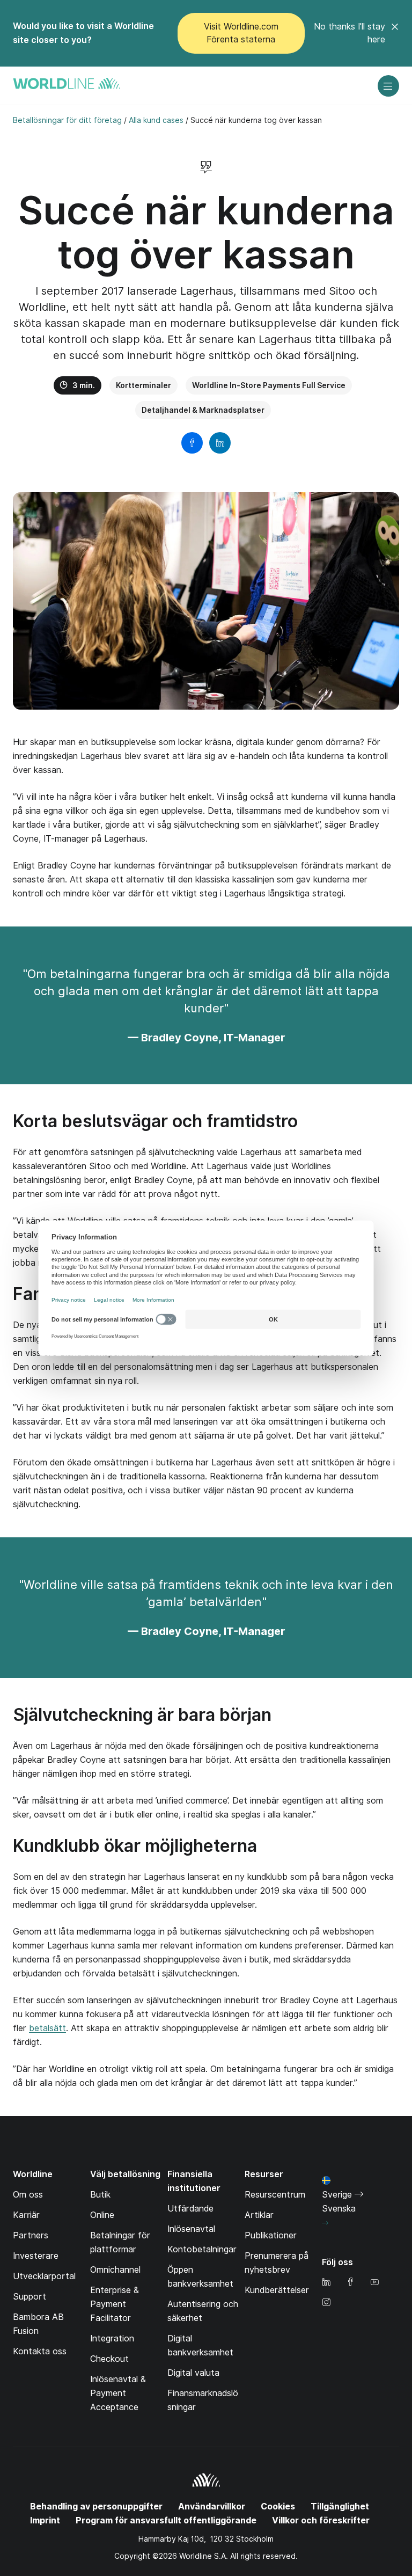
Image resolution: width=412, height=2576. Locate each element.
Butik (100, 2195)
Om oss (28, 2195)
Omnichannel (115, 2270)
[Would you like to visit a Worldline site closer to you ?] (192, 443)
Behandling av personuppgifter (96, 2506)
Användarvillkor (212, 2506)
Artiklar (259, 2215)
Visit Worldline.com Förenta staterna (241, 33)
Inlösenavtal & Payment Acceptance (118, 2393)
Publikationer (271, 2235)
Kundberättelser (277, 2290)
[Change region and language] (325, 2223)
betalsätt (47, 2028)
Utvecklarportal (44, 2276)
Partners (31, 2235)
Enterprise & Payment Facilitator (115, 2304)
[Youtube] (374, 2283)
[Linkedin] (326, 2283)
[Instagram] (326, 2303)
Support (30, 2297)
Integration (112, 2338)
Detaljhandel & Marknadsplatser (203, 410)
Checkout (109, 2359)
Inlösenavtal (191, 2229)
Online (102, 2215)
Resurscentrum (275, 2195)
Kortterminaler (144, 385)
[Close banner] (395, 33)
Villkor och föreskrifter (321, 2520)
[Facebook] (350, 2283)
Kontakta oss (40, 2351)
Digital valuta (193, 2373)
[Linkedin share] (220, 443)
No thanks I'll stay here (350, 33)
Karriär (26, 2215)
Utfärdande (190, 2209)
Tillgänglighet (340, 2506)
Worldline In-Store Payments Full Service (269, 385)
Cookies (278, 2506)
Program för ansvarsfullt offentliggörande (166, 2520)
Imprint (45, 2520)
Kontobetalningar (202, 2249)
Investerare (36, 2256)
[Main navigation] (388, 86)
